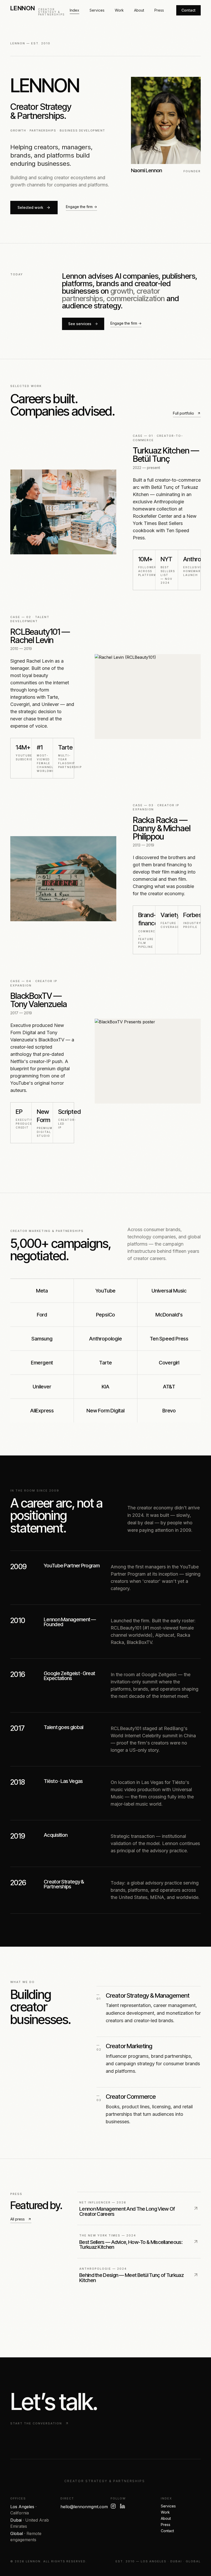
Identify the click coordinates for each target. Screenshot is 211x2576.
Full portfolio (183, 413)
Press (159, 10)
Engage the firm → (81, 207)
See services (80, 324)
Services (97, 10)
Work (119, 10)
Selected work (30, 207)
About (139, 10)
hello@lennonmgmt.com (84, 2507)
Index (74, 10)
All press (17, 2219)
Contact (188, 10)
